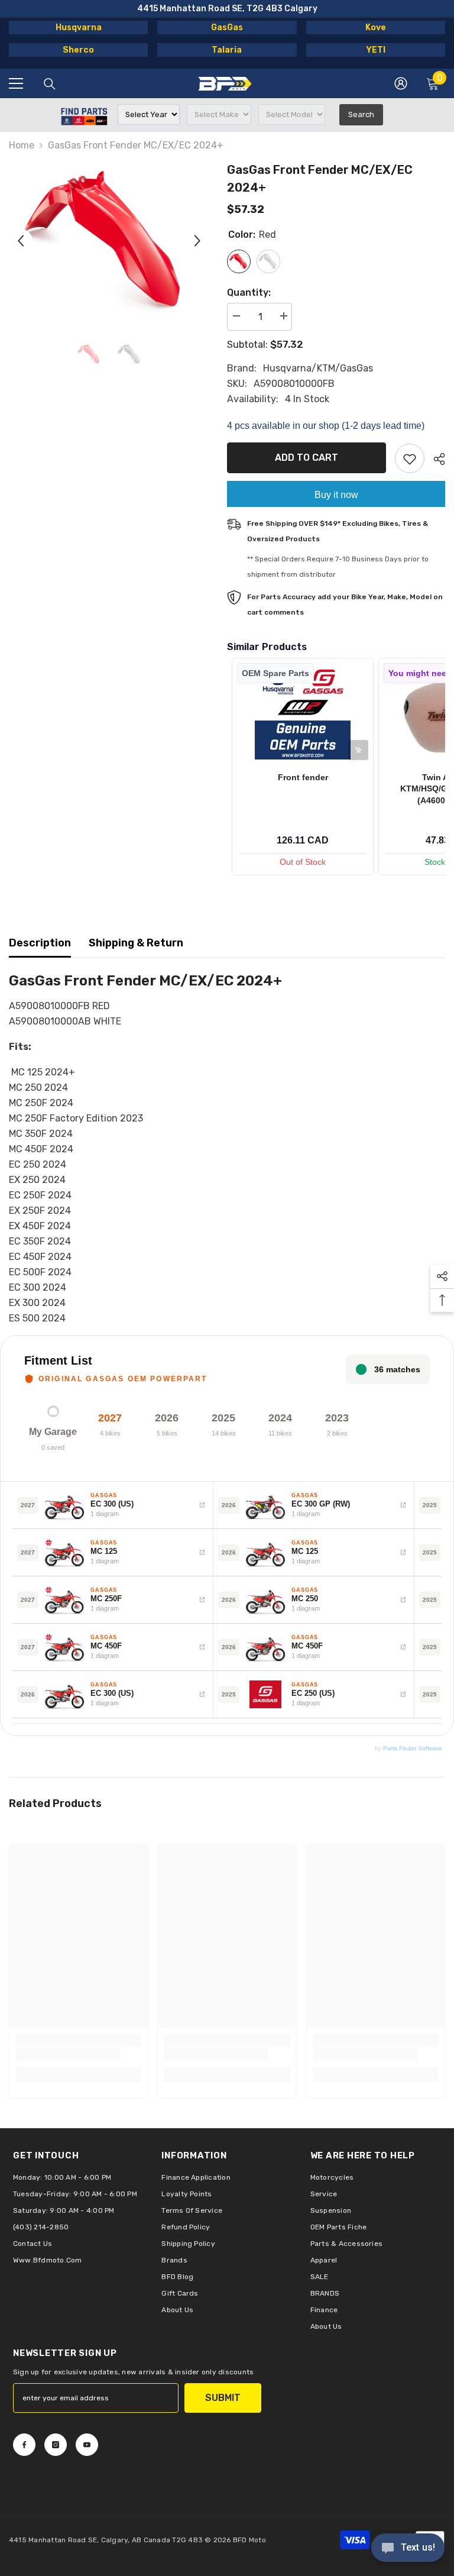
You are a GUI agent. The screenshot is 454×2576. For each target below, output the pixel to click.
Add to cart (307, 458)
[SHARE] (435, 459)
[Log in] (401, 83)
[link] (68, 2054)
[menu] (16, 83)
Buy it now (336, 495)
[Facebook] (24, 2445)
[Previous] (21, 241)
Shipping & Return (136, 943)
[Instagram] (56, 2445)
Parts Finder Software (413, 1748)
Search (361, 114)
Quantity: (249, 292)
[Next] (197, 241)
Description (40, 943)
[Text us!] (408, 2549)
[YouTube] (87, 2445)
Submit (223, 2398)
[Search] (50, 84)
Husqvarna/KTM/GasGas (318, 368)
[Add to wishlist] (410, 458)
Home (22, 145)
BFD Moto (249, 2540)
